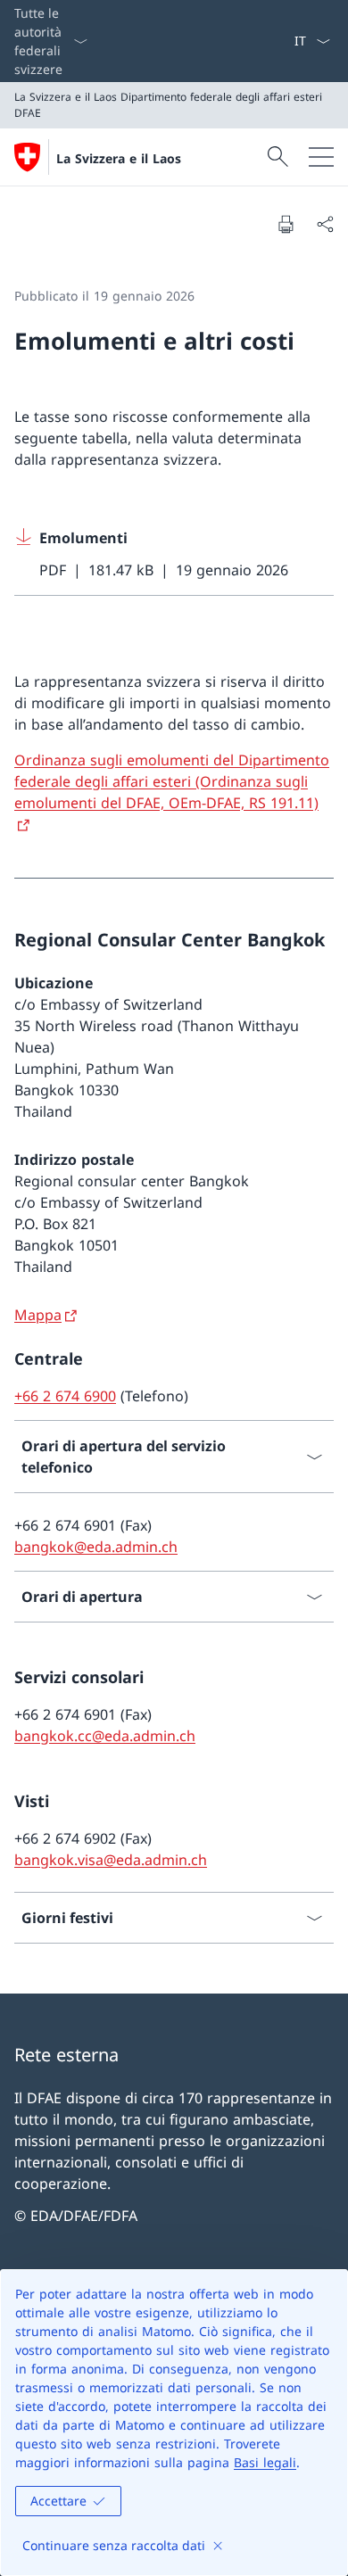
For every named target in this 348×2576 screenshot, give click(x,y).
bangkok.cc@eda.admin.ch (105, 1736)
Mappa (38, 1315)
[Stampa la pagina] (286, 224)
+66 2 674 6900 (65, 1396)
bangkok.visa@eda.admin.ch (111, 1860)
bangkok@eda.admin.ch (96, 1547)
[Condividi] (325, 224)
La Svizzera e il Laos (119, 158)
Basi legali (265, 2462)
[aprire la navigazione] (321, 157)
